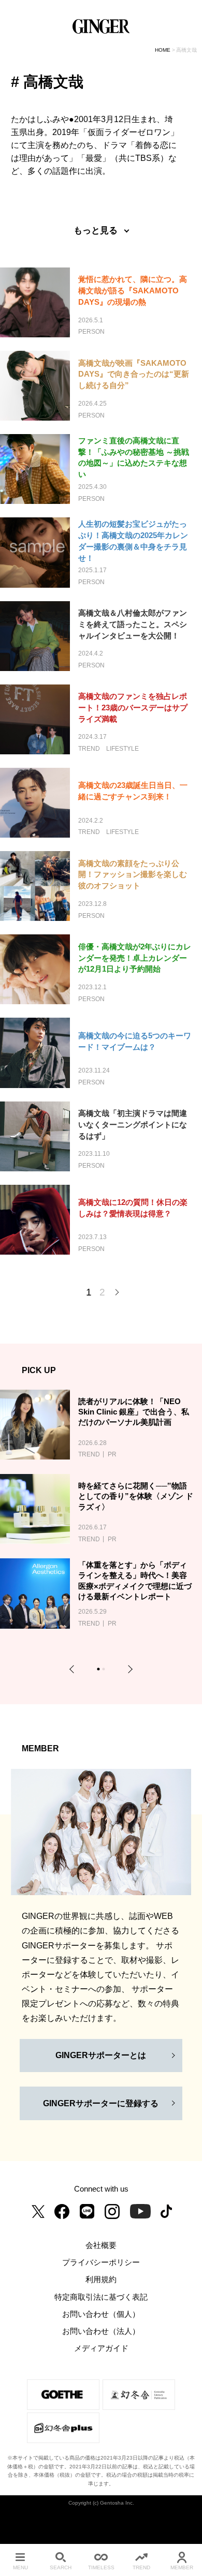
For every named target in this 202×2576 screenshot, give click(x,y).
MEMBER (182, 2567)
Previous (74, 1669)
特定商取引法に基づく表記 (101, 2297)
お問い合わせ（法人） (101, 2331)
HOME (163, 50)
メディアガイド (101, 2348)
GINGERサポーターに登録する (101, 2103)
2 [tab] (105, 1670)
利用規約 (101, 2280)
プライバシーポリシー (101, 2262)
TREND (141, 2567)
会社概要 (101, 2245)
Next (129, 1669)
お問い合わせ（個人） (101, 2314)
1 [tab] (100, 1670)
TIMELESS (101, 2567)
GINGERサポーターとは (101, 2055)
